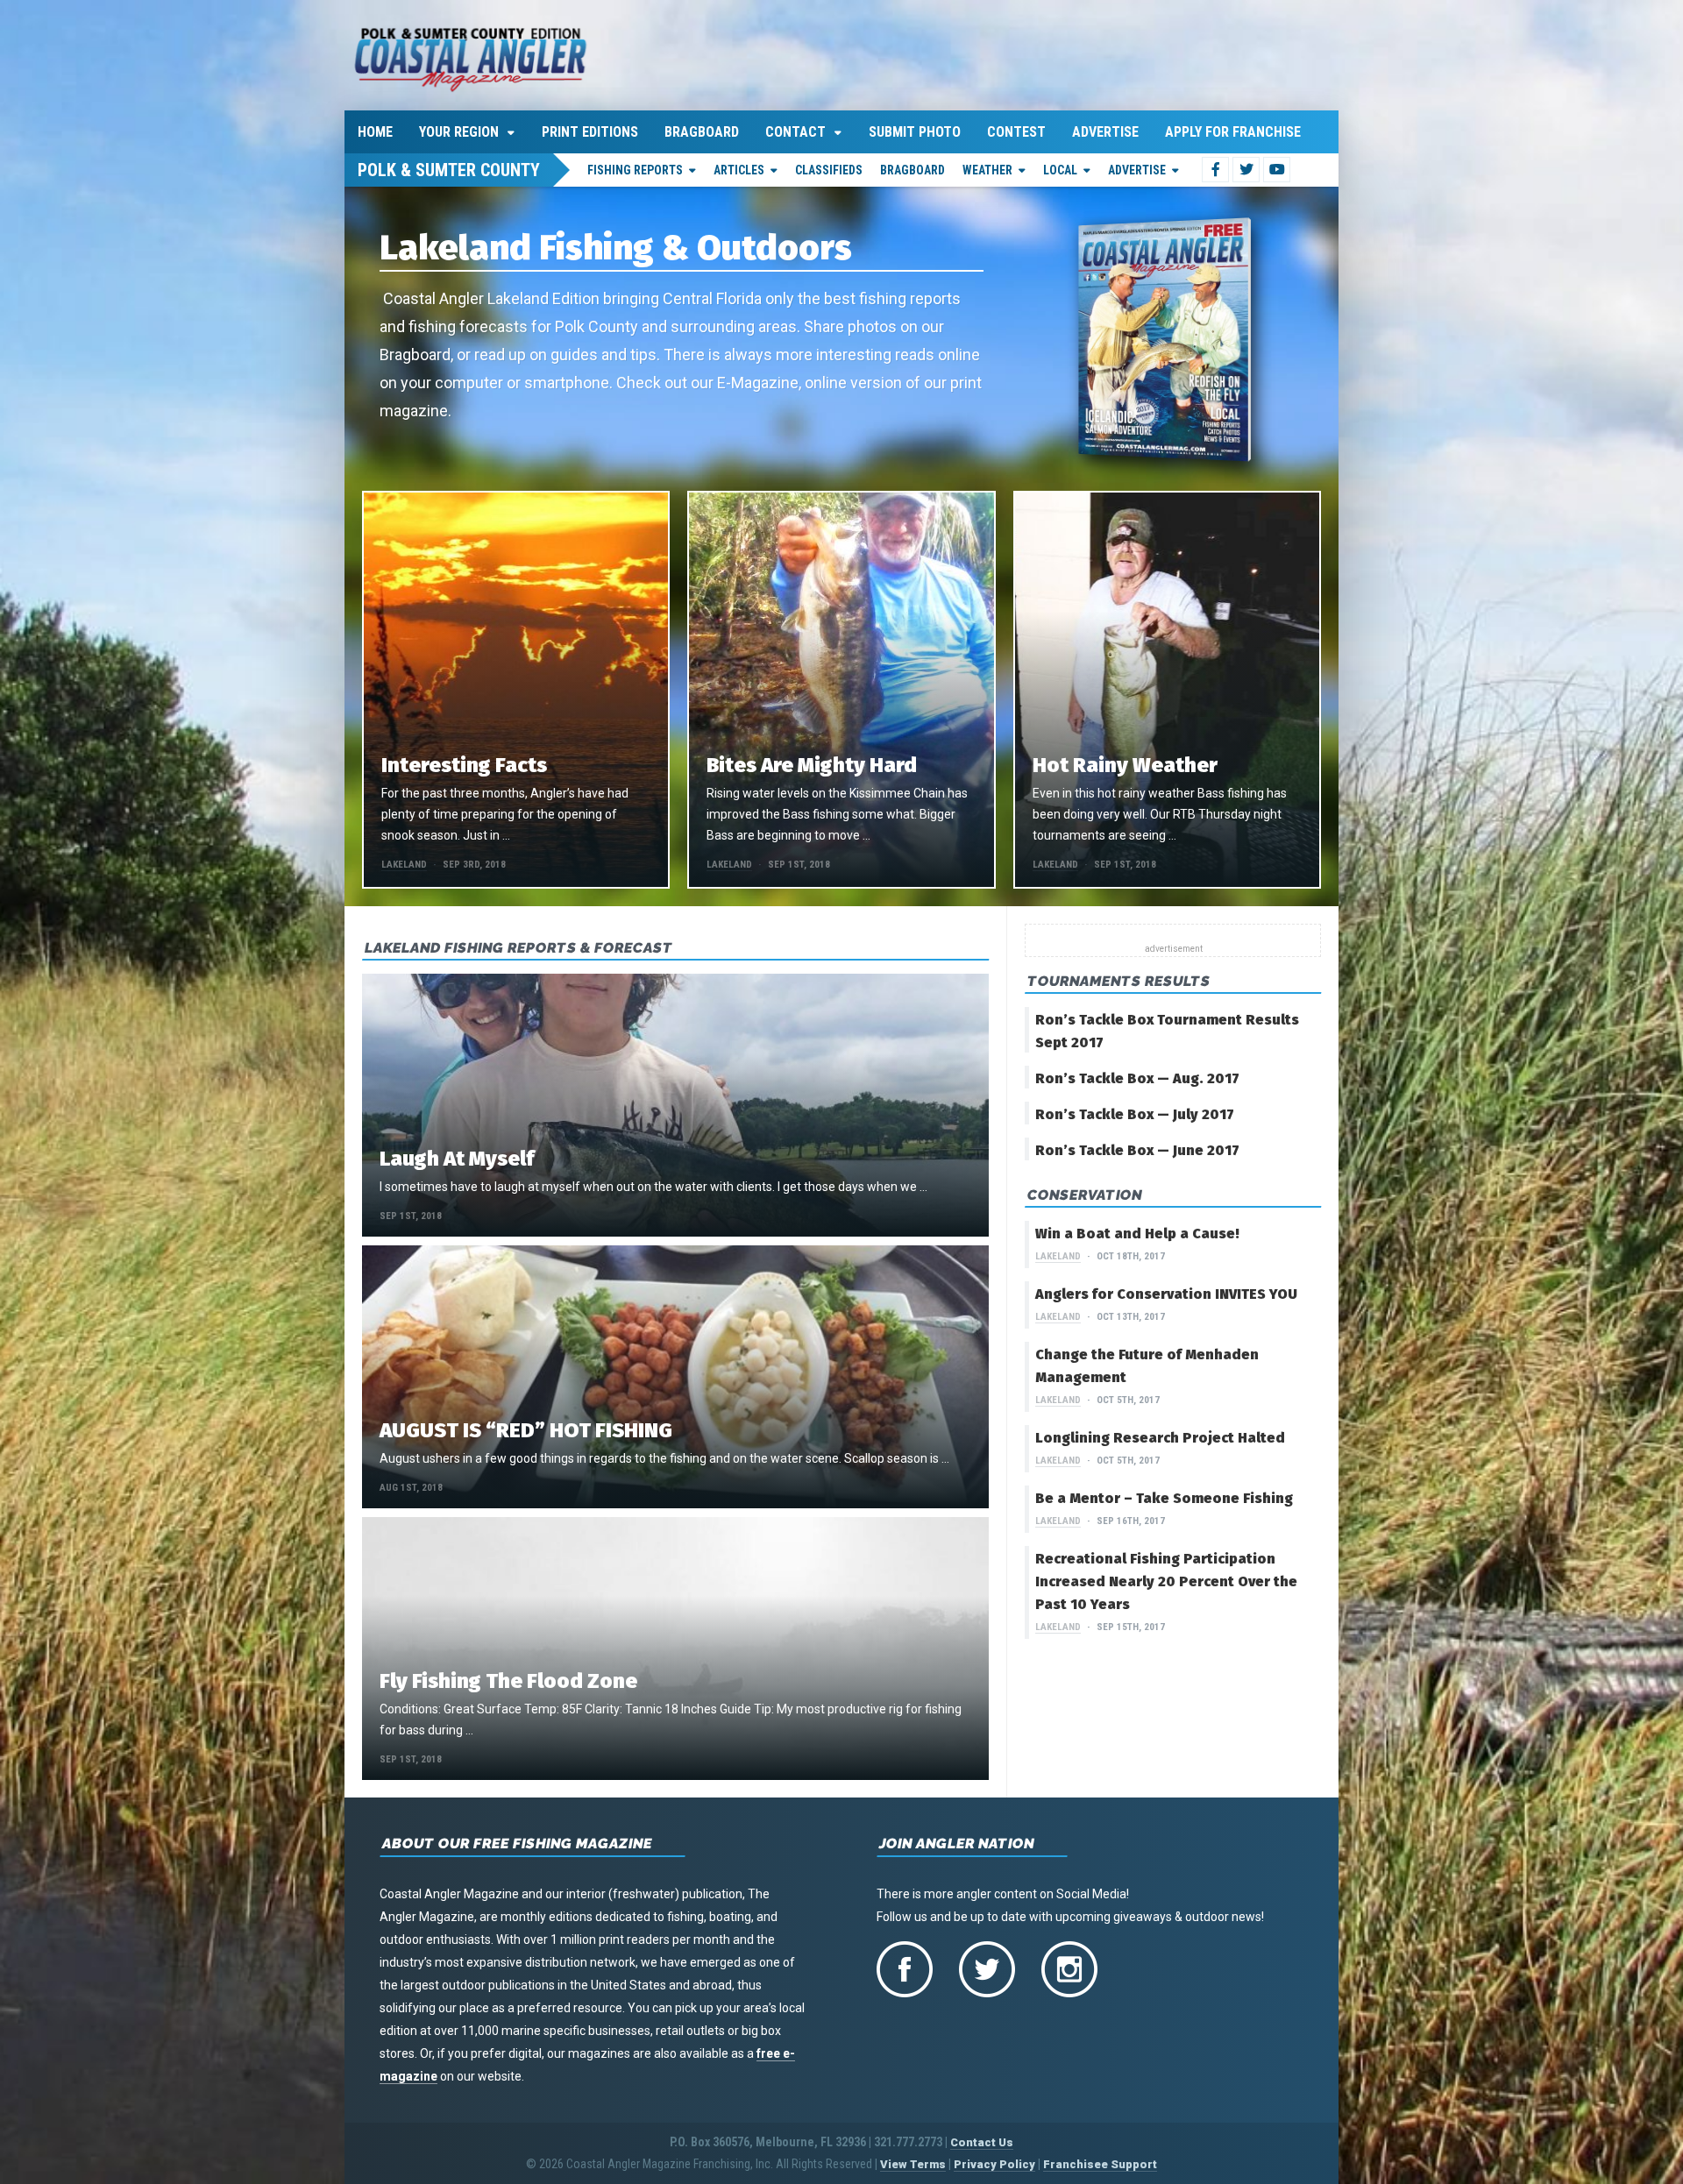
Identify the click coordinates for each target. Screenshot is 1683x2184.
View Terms (913, 2164)
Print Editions (590, 132)
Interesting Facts (464, 765)
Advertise (1105, 132)
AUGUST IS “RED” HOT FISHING (526, 1430)
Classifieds (829, 170)
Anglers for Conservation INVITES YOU (1166, 1294)
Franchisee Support (1100, 2164)
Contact (795, 132)
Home (375, 132)
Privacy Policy (994, 2164)
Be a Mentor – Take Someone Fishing (1164, 1498)
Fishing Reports (635, 170)
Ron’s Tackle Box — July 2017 (1135, 1114)
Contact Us (982, 2142)
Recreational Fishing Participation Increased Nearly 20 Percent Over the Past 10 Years (1166, 1581)
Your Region (459, 132)
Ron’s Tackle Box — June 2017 (1137, 1150)
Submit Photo (915, 132)
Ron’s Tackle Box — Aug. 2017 (1137, 1078)
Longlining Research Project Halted (1160, 1438)
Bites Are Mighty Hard (812, 765)
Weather (987, 170)
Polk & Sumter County (449, 170)
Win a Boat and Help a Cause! (1137, 1234)
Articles (739, 170)
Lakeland (404, 865)
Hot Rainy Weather (1125, 765)
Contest (1016, 132)
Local (1060, 170)
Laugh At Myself (457, 1159)
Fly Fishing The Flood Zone (508, 1681)
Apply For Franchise (1233, 132)
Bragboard (702, 132)
